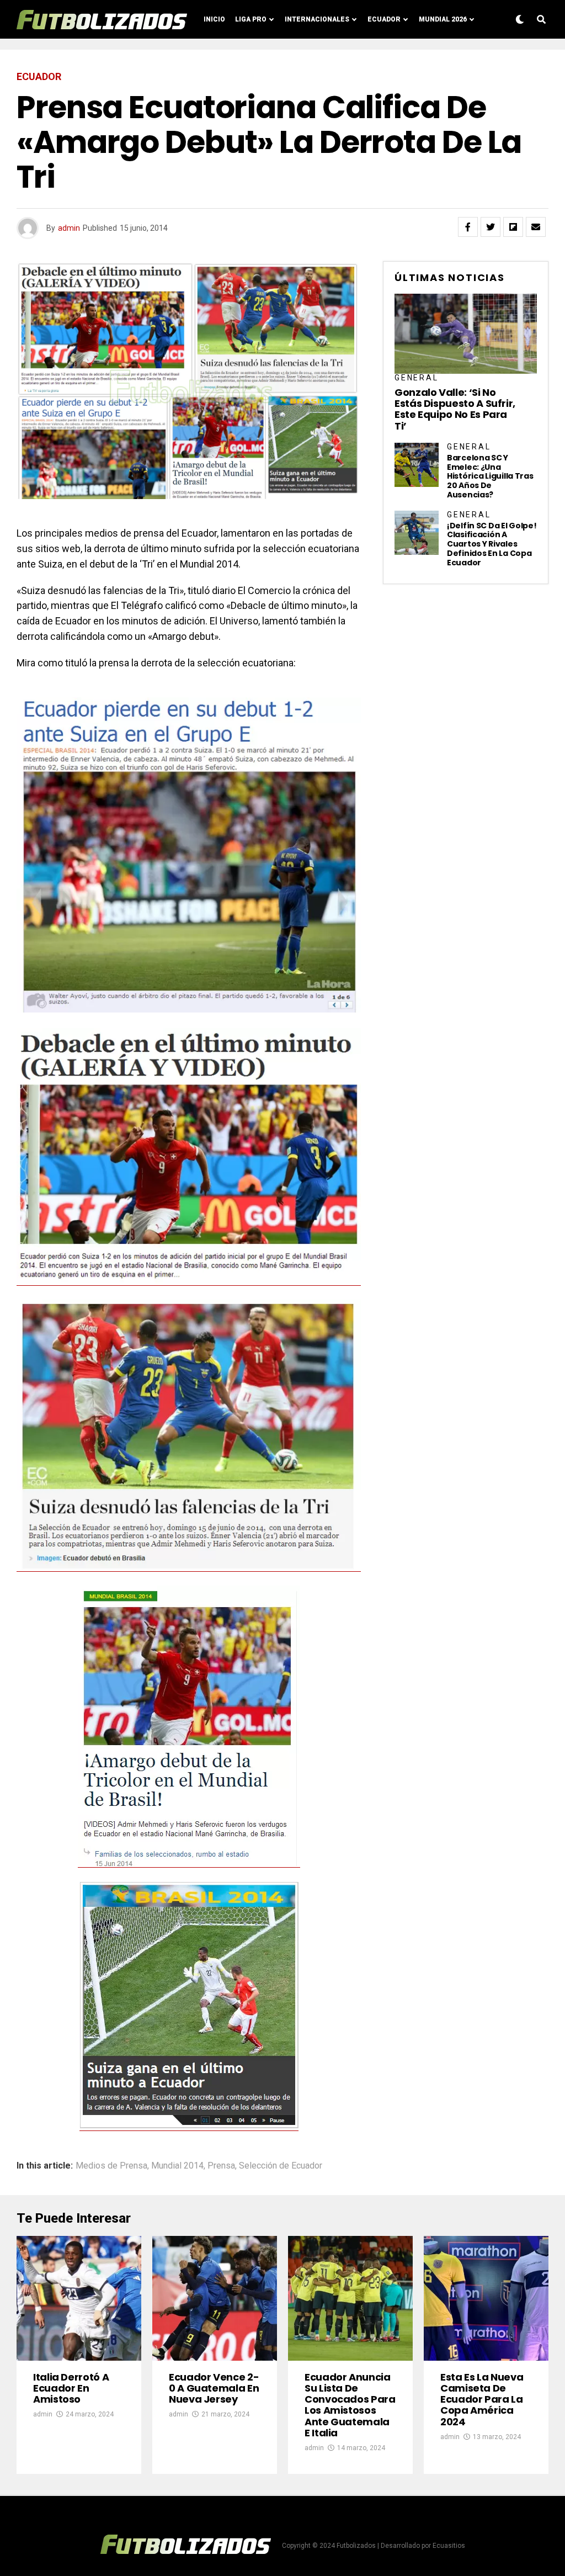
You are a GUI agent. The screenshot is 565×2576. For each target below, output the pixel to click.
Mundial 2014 (177, 2166)
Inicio (214, 19)
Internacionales (317, 19)
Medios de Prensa (111, 2166)
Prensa (221, 2166)
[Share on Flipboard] (513, 227)
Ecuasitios (449, 2546)
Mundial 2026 (443, 19)
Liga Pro (251, 19)
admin (69, 228)
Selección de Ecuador (281, 2166)
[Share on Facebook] (468, 227)
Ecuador (384, 19)
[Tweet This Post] (491, 227)
